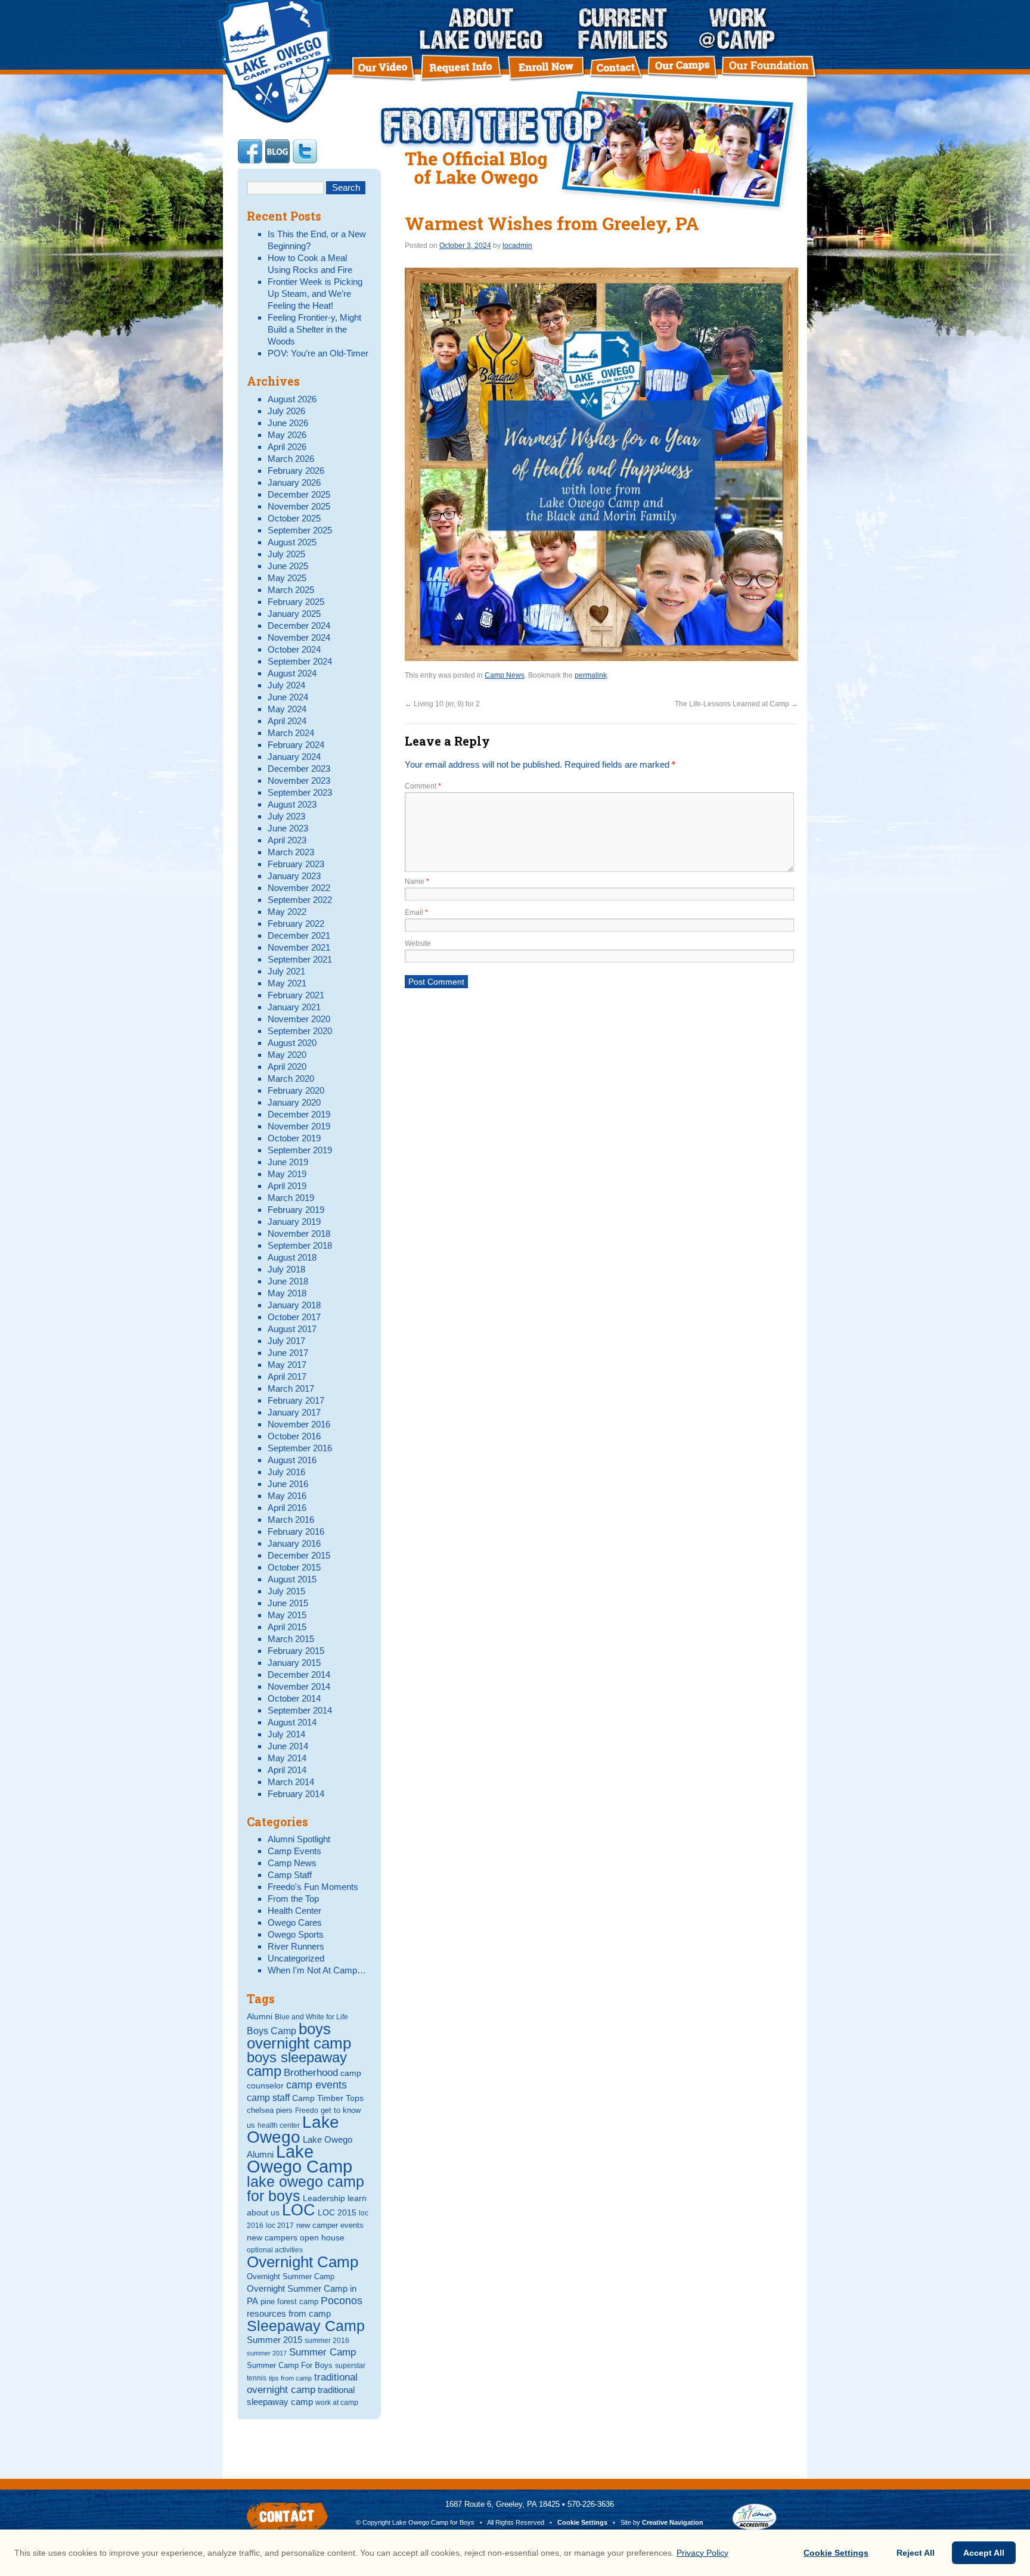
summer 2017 (267, 2353)
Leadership (324, 2198)
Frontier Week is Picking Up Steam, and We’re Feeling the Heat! (315, 294)
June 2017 (288, 1353)
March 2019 (291, 1198)
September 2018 (300, 1245)
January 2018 (294, 1305)
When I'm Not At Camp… (317, 1970)
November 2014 (299, 1686)
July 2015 (286, 1591)
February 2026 (296, 471)
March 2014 (291, 1782)
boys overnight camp (299, 2036)
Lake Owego (293, 2130)
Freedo (307, 2111)
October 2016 (294, 1436)
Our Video (384, 68)
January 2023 (294, 876)
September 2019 (300, 1150)
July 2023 (286, 816)
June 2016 (288, 1484)
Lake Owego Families (632, 29)
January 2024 (294, 757)
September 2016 (300, 1448)
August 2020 (292, 1043)
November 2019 (299, 1126)
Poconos (342, 2301)
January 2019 (294, 1222)
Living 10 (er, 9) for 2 (442, 704)
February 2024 (296, 745)
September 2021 (300, 959)
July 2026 (286, 411)
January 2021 (294, 1007)
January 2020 (294, 1102)
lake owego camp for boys (305, 2189)
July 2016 (286, 1472)
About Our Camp (484, 29)
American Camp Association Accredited (754, 2517)
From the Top (293, 1899)
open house (322, 2237)
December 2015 (299, 1555)
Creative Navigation (673, 2522)
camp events (317, 2085)
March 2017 (291, 1388)
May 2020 (287, 1055)
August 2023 (292, 804)
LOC (299, 2210)
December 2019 (299, 1114)
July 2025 (286, 554)
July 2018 (286, 1269)
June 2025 (288, 566)
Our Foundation (770, 69)
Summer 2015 (274, 2340)
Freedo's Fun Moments (313, 1887)
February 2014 (296, 1794)
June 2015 (288, 1603)
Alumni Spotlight (299, 1839)
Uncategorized (296, 1958)
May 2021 (287, 983)
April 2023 (287, 840)
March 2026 (291, 459)
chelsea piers (270, 2110)
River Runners (296, 1946)
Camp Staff (290, 1875)
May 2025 (287, 578)
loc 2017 (280, 2226)
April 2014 (287, 1770)
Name (417, 882)
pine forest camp (289, 2302)
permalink (591, 675)
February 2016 (296, 1531)
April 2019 (287, 1186)
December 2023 (299, 769)
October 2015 (294, 1567)
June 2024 (288, 697)
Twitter (305, 151)
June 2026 (288, 423)
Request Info (464, 68)
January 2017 (294, 1412)
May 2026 (287, 435)
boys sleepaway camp (297, 2064)
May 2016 (287, 1496)
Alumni (260, 2016)
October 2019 (294, 1138)
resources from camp (289, 2314)
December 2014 (299, 1675)
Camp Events (294, 1851)
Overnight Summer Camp (291, 2276)
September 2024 (300, 661)
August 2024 (292, 673)
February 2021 (296, 995)
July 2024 (286, 685)
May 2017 (287, 1365)
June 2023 (288, 828)
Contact (616, 69)
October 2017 (294, 1317)
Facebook (250, 151)
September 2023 (300, 792)
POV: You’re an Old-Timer (318, 353)
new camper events (330, 2225)
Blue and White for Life (311, 2017)
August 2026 (292, 399)
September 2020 (300, 1031)
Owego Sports (296, 1934)
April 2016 (287, 1508)
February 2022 (296, 924)
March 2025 (291, 590)
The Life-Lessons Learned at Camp (736, 704)
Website (418, 944)
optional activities (275, 2250)
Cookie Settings (582, 2522)
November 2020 (299, 1019)
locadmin (517, 246)
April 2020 (287, 1067)
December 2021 (299, 935)
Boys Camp (272, 2031)
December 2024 (299, 626)
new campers (272, 2237)
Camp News (588, 151)
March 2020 (291, 1078)
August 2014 (292, 1722)
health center (279, 2125)
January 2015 (294, 1663)
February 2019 (296, 1210)
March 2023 (291, 852)
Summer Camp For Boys (290, 2365)
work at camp (337, 2403)
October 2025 (294, 518)
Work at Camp (738, 29)
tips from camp (290, 2378)
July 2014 (286, 1734)
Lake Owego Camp (300, 2159)
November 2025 (299, 506)
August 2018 (292, 1257)
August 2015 (292, 1579)
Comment (423, 786)
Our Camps (684, 69)
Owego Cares (295, 1922)
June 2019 (288, 1162)
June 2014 (288, 1746)
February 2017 (296, 1400)
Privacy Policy (702, 2553)
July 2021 (286, 971)
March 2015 (291, 1639)
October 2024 (294, 649)
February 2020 (296, 1090)
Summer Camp (322, 2352)
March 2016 (291, 1520)
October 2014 (294, 1698)
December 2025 (299, 494)
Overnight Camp (303, 2262)
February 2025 (296, 602)
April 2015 (287, 1627)
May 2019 (287, 1174)
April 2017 (287, 1377)
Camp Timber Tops (328, 2098)
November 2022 (299, 888)
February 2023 (296, 864)
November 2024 (299, 637)
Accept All (984, 2553)
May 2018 (287, 1293)
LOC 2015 (337, 2212)
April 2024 (287, 721)
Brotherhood (311, 2073)
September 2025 (300, 530)
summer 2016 (327, 2341)
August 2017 (292, 1329)
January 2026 (294, 482)
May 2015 (287, 1615)
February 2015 (296, 1651)
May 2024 (287, 709)
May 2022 (287, 912)
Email (416, 913)
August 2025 (292, 542)
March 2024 (291, 733)
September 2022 (300, 900)
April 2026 (287, 447)
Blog (277, 151)
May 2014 (287, 1758)
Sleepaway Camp (306, 2326)
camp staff (268, 2097)
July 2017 (286, 1341)
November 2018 (299, 1233)
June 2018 (288, 1281)
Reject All (916, 2553)
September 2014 (300, 1710)
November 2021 (299, 947)
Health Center (294, 1911)
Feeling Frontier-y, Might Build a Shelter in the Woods (314, 329)
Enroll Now (548, 69)
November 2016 (299, 1424)
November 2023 (299, 780)
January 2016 (294, 1543)
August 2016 (292, 1460)
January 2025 (294, 614)
